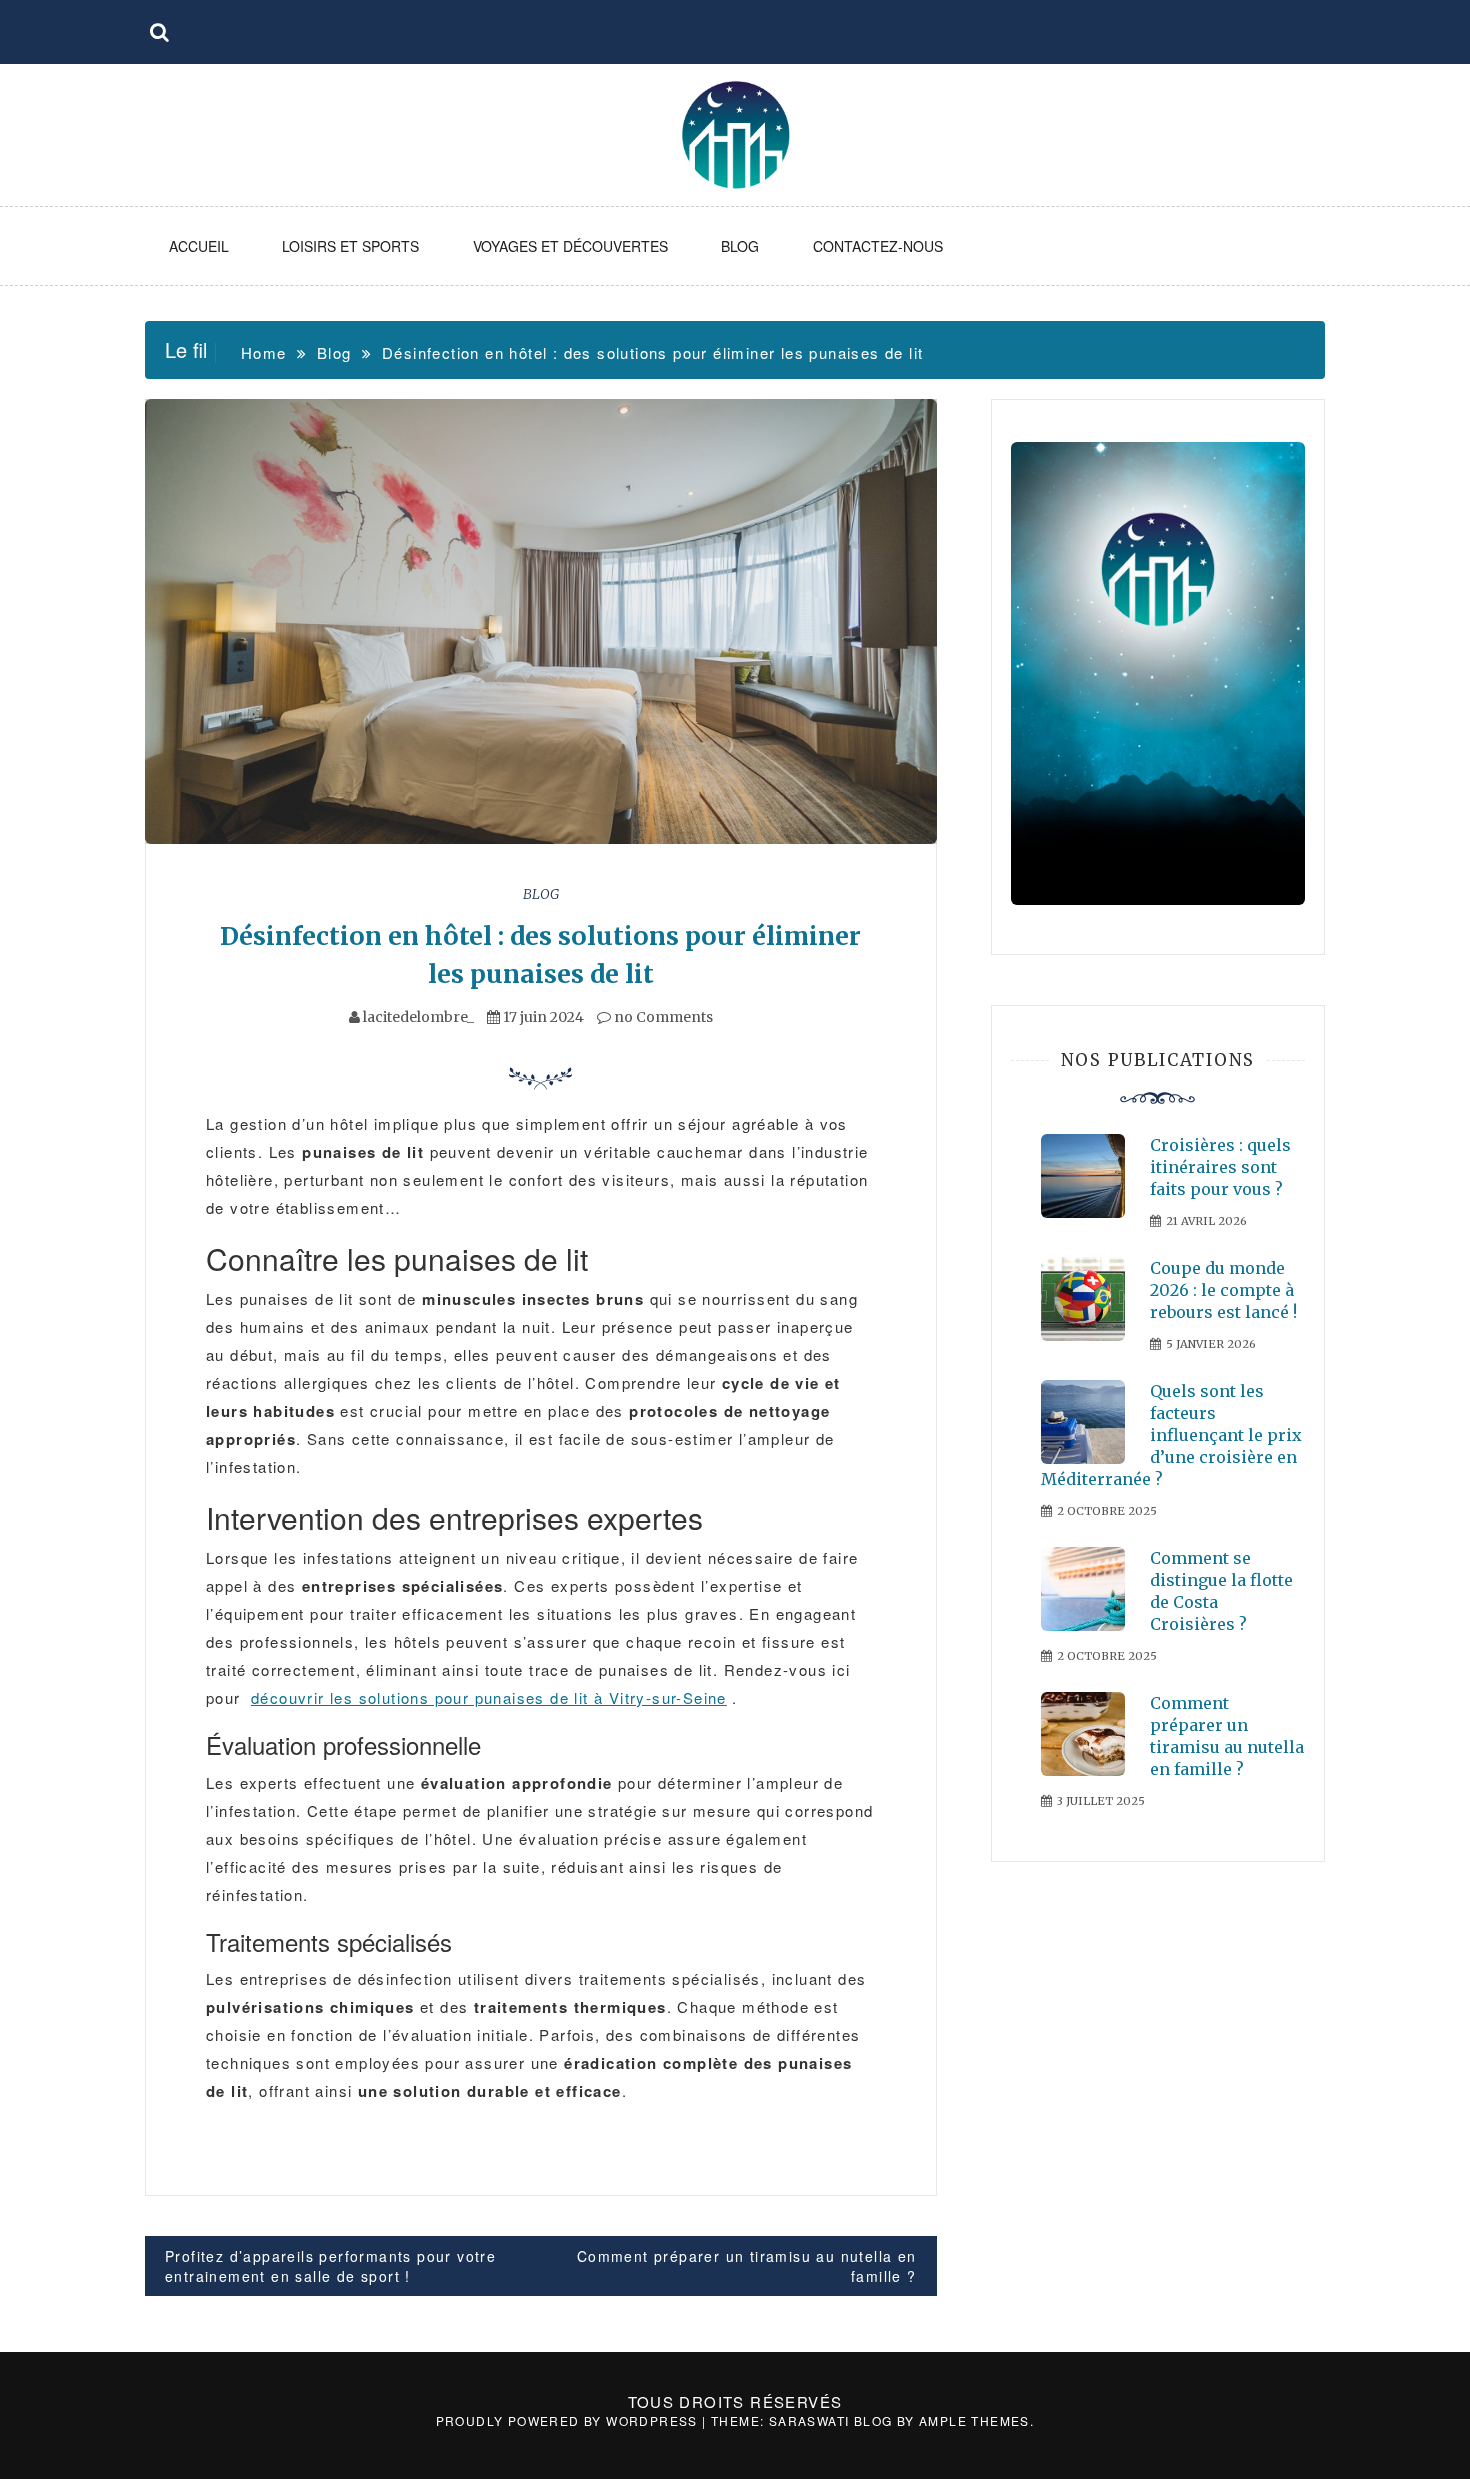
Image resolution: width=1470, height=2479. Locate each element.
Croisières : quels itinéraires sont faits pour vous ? (1220, 1167)
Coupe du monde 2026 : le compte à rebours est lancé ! (1223, 1290)
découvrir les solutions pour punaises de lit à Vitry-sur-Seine (489, 1697)
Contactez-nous (878, 246)
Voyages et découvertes (570, 246)
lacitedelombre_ (418, 1017)
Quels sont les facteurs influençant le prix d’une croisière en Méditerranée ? (1171, 1435)
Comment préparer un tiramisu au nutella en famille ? (747, 2266)
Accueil (199, 246)
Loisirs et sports (350, 246)
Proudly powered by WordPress (569, 2420)
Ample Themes (974, 2420)
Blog (740, 246)
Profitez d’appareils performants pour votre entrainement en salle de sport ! (330, 2266)
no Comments (662, 1017)
